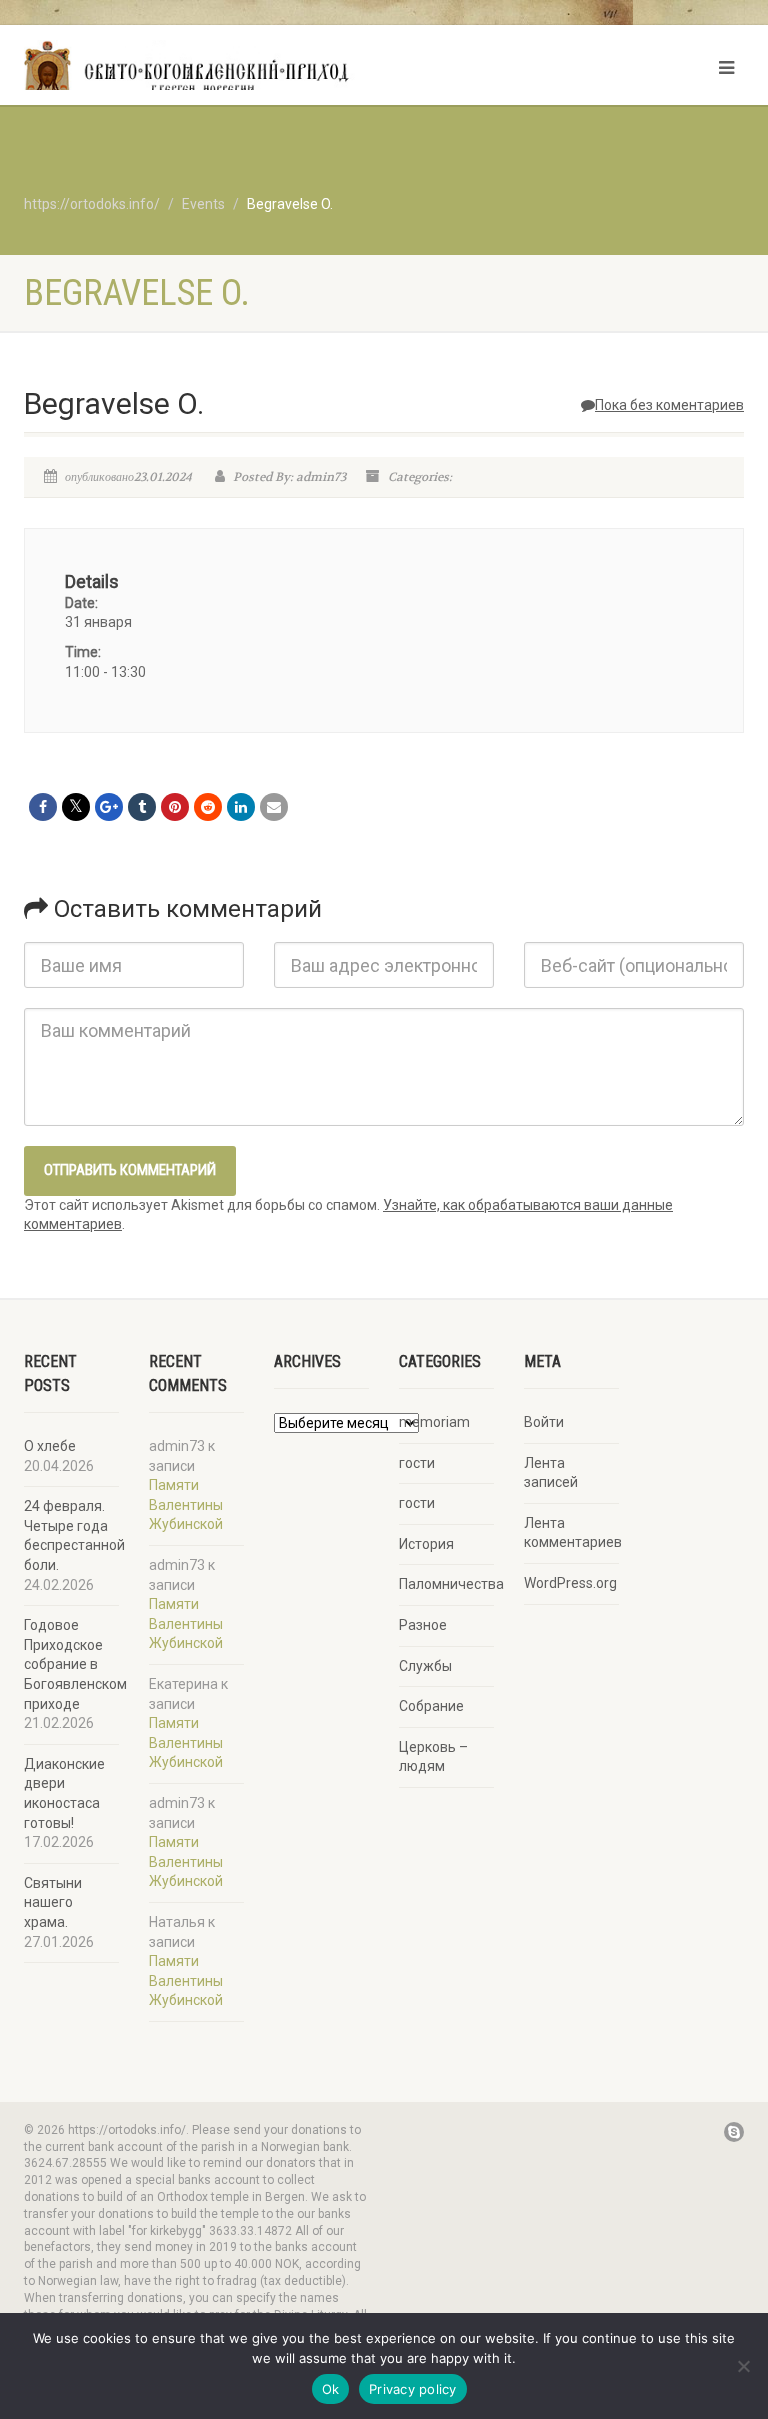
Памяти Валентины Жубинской (186, 1504)
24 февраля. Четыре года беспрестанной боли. (74, 1535)
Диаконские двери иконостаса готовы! (64, 1793)
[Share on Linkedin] (241, 807)
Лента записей (551, 1473)
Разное (423, 1625)
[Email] (274, 807)
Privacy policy (413, 2389)
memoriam (434, 1422)
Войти (544, 1422)
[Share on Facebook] (43, 807)
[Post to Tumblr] (142, 807)
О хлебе (50, 1446)
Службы (425, 1666)
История (426, 1544)
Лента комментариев (573, 1533)
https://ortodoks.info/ (92, 204)
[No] (743, 2366)
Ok (331, 2389)
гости (417, 1463)
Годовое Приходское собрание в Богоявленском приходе (75, 1664)
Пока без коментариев (669, 405)
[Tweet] (76, 807)
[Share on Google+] (109, 807)
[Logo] (196, 70)
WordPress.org (570, 1583)
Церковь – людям (433, 1757)
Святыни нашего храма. (53, 1902)
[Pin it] (175, 807)
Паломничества (451, 1584)
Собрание (431, 1706)
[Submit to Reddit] (208, 807)
